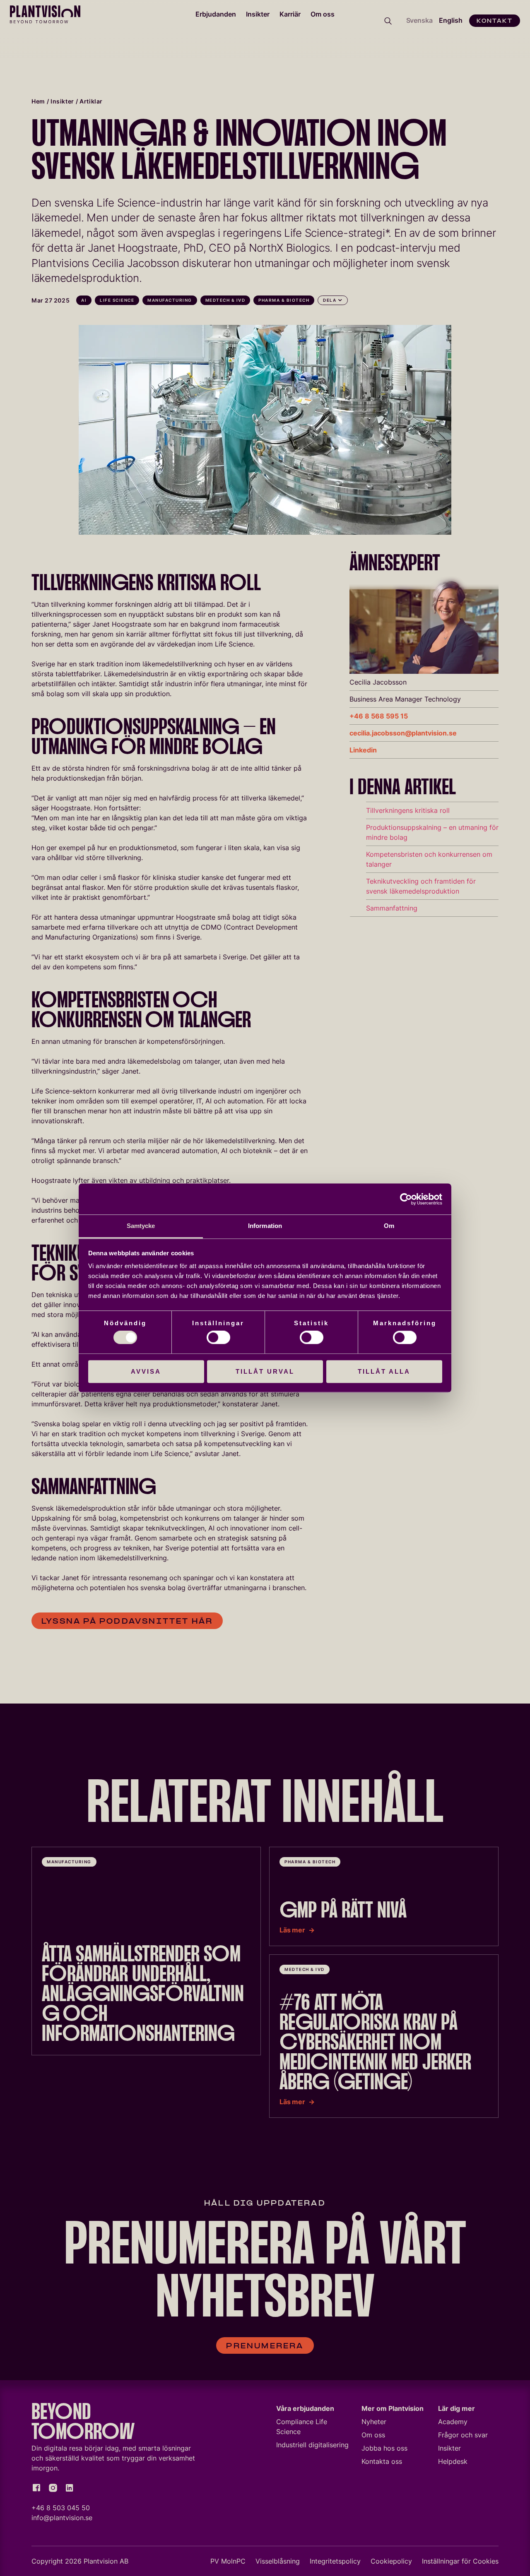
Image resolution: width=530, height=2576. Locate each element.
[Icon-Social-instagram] (53, 2488)
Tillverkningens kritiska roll (408, 810)
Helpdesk (453, 2461)
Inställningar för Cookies (460, 2561)
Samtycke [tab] (141, 1226)
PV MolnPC (228, 2561)
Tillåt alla (384, 1371)
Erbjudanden (216, 14)
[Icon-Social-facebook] (36, 2488)
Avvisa (146, 1371)
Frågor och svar (463, 2435)
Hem (38, 101)
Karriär (290, 14)
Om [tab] (389, 1226)
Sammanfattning (392, 908)
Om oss (323, 14)
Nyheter (374, 2422)
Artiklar (91, 101)
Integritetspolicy (335, 2561)
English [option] (451, 20)
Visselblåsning (278, 2561)
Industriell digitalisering (312, 2445)
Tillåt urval (265, 1371)
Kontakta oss (382, 2461)
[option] (451, 21)
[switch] (218, 1338)
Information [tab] (265, 1226)
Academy (453, 2422)
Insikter (258, 14)
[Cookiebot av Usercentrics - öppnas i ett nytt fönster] (406, 1199)
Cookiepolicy (391, 2561)
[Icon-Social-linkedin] (70, 2488)
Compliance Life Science (302, 2427)
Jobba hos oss (384, 2448)
